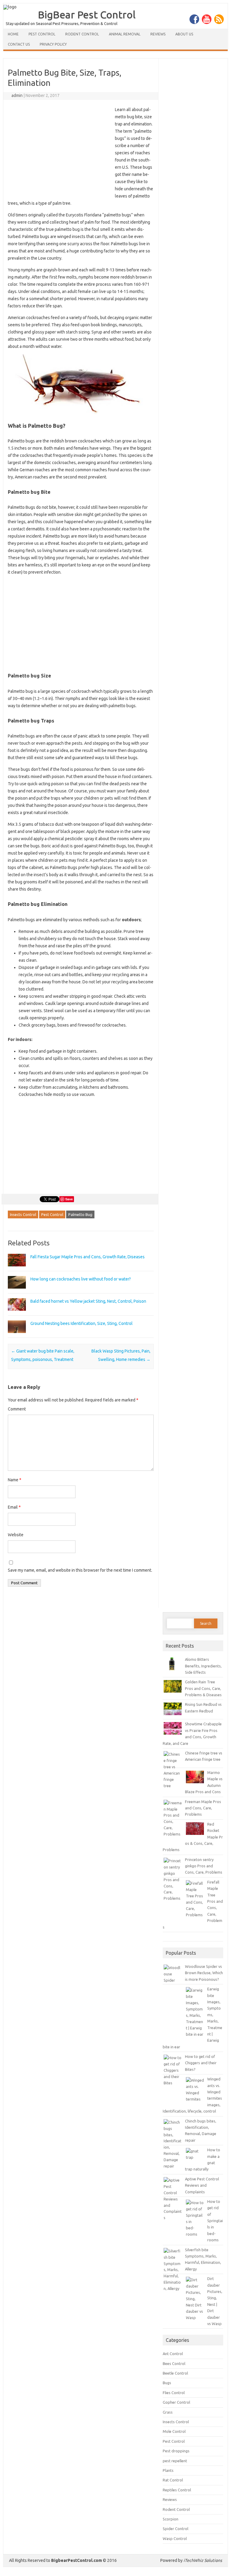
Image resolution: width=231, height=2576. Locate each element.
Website (16, 1535)
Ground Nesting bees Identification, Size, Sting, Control (82, 1323)
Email (14, 1507)
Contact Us (19, 44)
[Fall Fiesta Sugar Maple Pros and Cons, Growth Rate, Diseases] (17, 1269)
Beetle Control (175, 2373)
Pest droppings (176, 2451)
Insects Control (23, 1214)
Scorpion (171, 2519)
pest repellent (175, 2461)
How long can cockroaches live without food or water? (81, 1279)
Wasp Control (175, 2538)
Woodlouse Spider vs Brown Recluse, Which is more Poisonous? (204, 1973)
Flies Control (174, 2393)
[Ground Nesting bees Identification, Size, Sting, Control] (17, 1336)
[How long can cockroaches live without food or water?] (17, 1291)
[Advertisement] (58, 150)
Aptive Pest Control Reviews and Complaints (202, 2185)
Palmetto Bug (80, 1214)
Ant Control (173, 2354)
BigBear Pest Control (87, 14)
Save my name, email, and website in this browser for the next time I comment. (80, 1570)
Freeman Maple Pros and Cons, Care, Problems (203, 1808)
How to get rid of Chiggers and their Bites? (201, 2063)
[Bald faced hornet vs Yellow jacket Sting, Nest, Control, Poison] (17, 1314)
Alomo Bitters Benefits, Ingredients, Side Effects (203, 1666)
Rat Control (173, 2480)
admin (17, 95)
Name (15, 1480)
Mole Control (174, 2431)
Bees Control (174, 2363)
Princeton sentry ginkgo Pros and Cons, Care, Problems (204, 1866)
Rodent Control (82, 34)
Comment (17, 1409)
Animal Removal (125, 34)
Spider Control (176, 2529)
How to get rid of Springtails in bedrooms (215, 2221)
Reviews (158, 34)
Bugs (167, 2383)
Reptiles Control (177, 2490)
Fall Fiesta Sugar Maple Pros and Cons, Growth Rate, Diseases (88, 1257)
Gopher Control (176, 2402)
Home (13, 34)
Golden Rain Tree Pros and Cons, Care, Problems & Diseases (203, 1688)
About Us (184, 34)
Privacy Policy (53, 44)
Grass (168, 2412)
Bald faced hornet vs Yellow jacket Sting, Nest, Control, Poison (88, 1301)
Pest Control (42, 34)
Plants (168, 2470)
